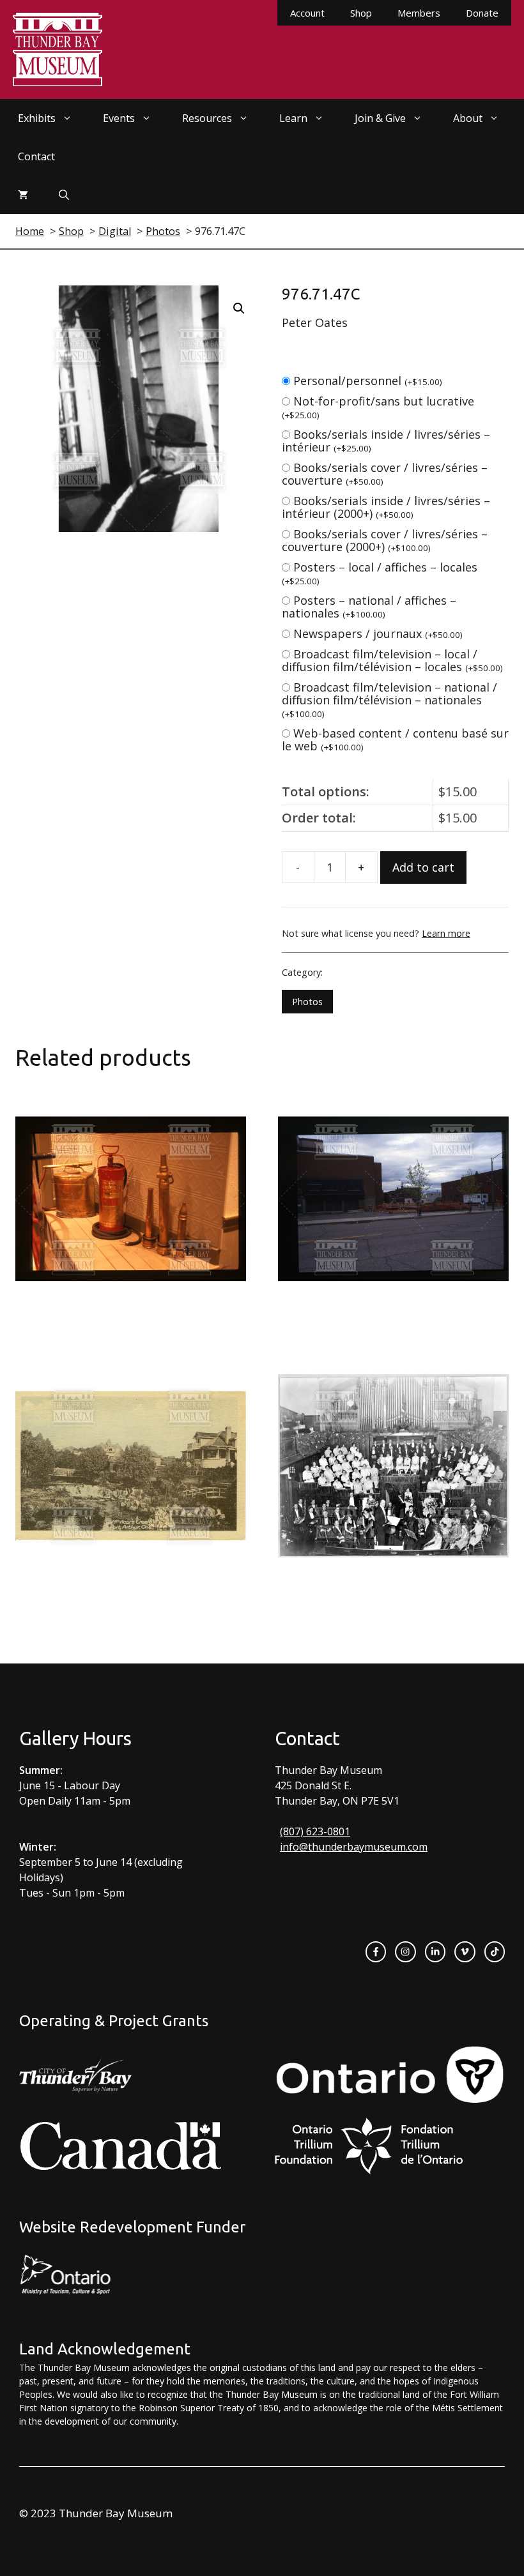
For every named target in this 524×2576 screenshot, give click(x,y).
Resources (207, 118)
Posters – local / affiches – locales (380, 573)
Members (419, 13)
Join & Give (380, 118)
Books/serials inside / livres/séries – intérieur (386, 441)
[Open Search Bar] (64, 195)
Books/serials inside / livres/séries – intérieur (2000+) (386, 507)
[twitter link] (465, 1951)
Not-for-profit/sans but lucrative (378, 407)
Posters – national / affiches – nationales (369, 607)
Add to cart (423, 867)
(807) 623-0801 (315, 1831)
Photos (307, 1002)
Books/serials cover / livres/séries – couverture (385, 474)
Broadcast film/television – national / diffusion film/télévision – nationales (389, 700)
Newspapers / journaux (378, 633)
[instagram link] (405, 1951)
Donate (482, 13)
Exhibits (37, 118)
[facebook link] (376, 1951)
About (468, 118)
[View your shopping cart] (23, 195)
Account (307, 13)
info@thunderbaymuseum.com (354, 1847)
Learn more (446, 933)
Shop (361, 13)
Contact (36, 156)
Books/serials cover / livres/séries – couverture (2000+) (385, 540)
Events (119, 118)
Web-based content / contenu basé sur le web (395, 739)
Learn (293, 118)
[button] (239, 308)
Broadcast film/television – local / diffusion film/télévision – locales (392, 660)
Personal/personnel (368, 381)
